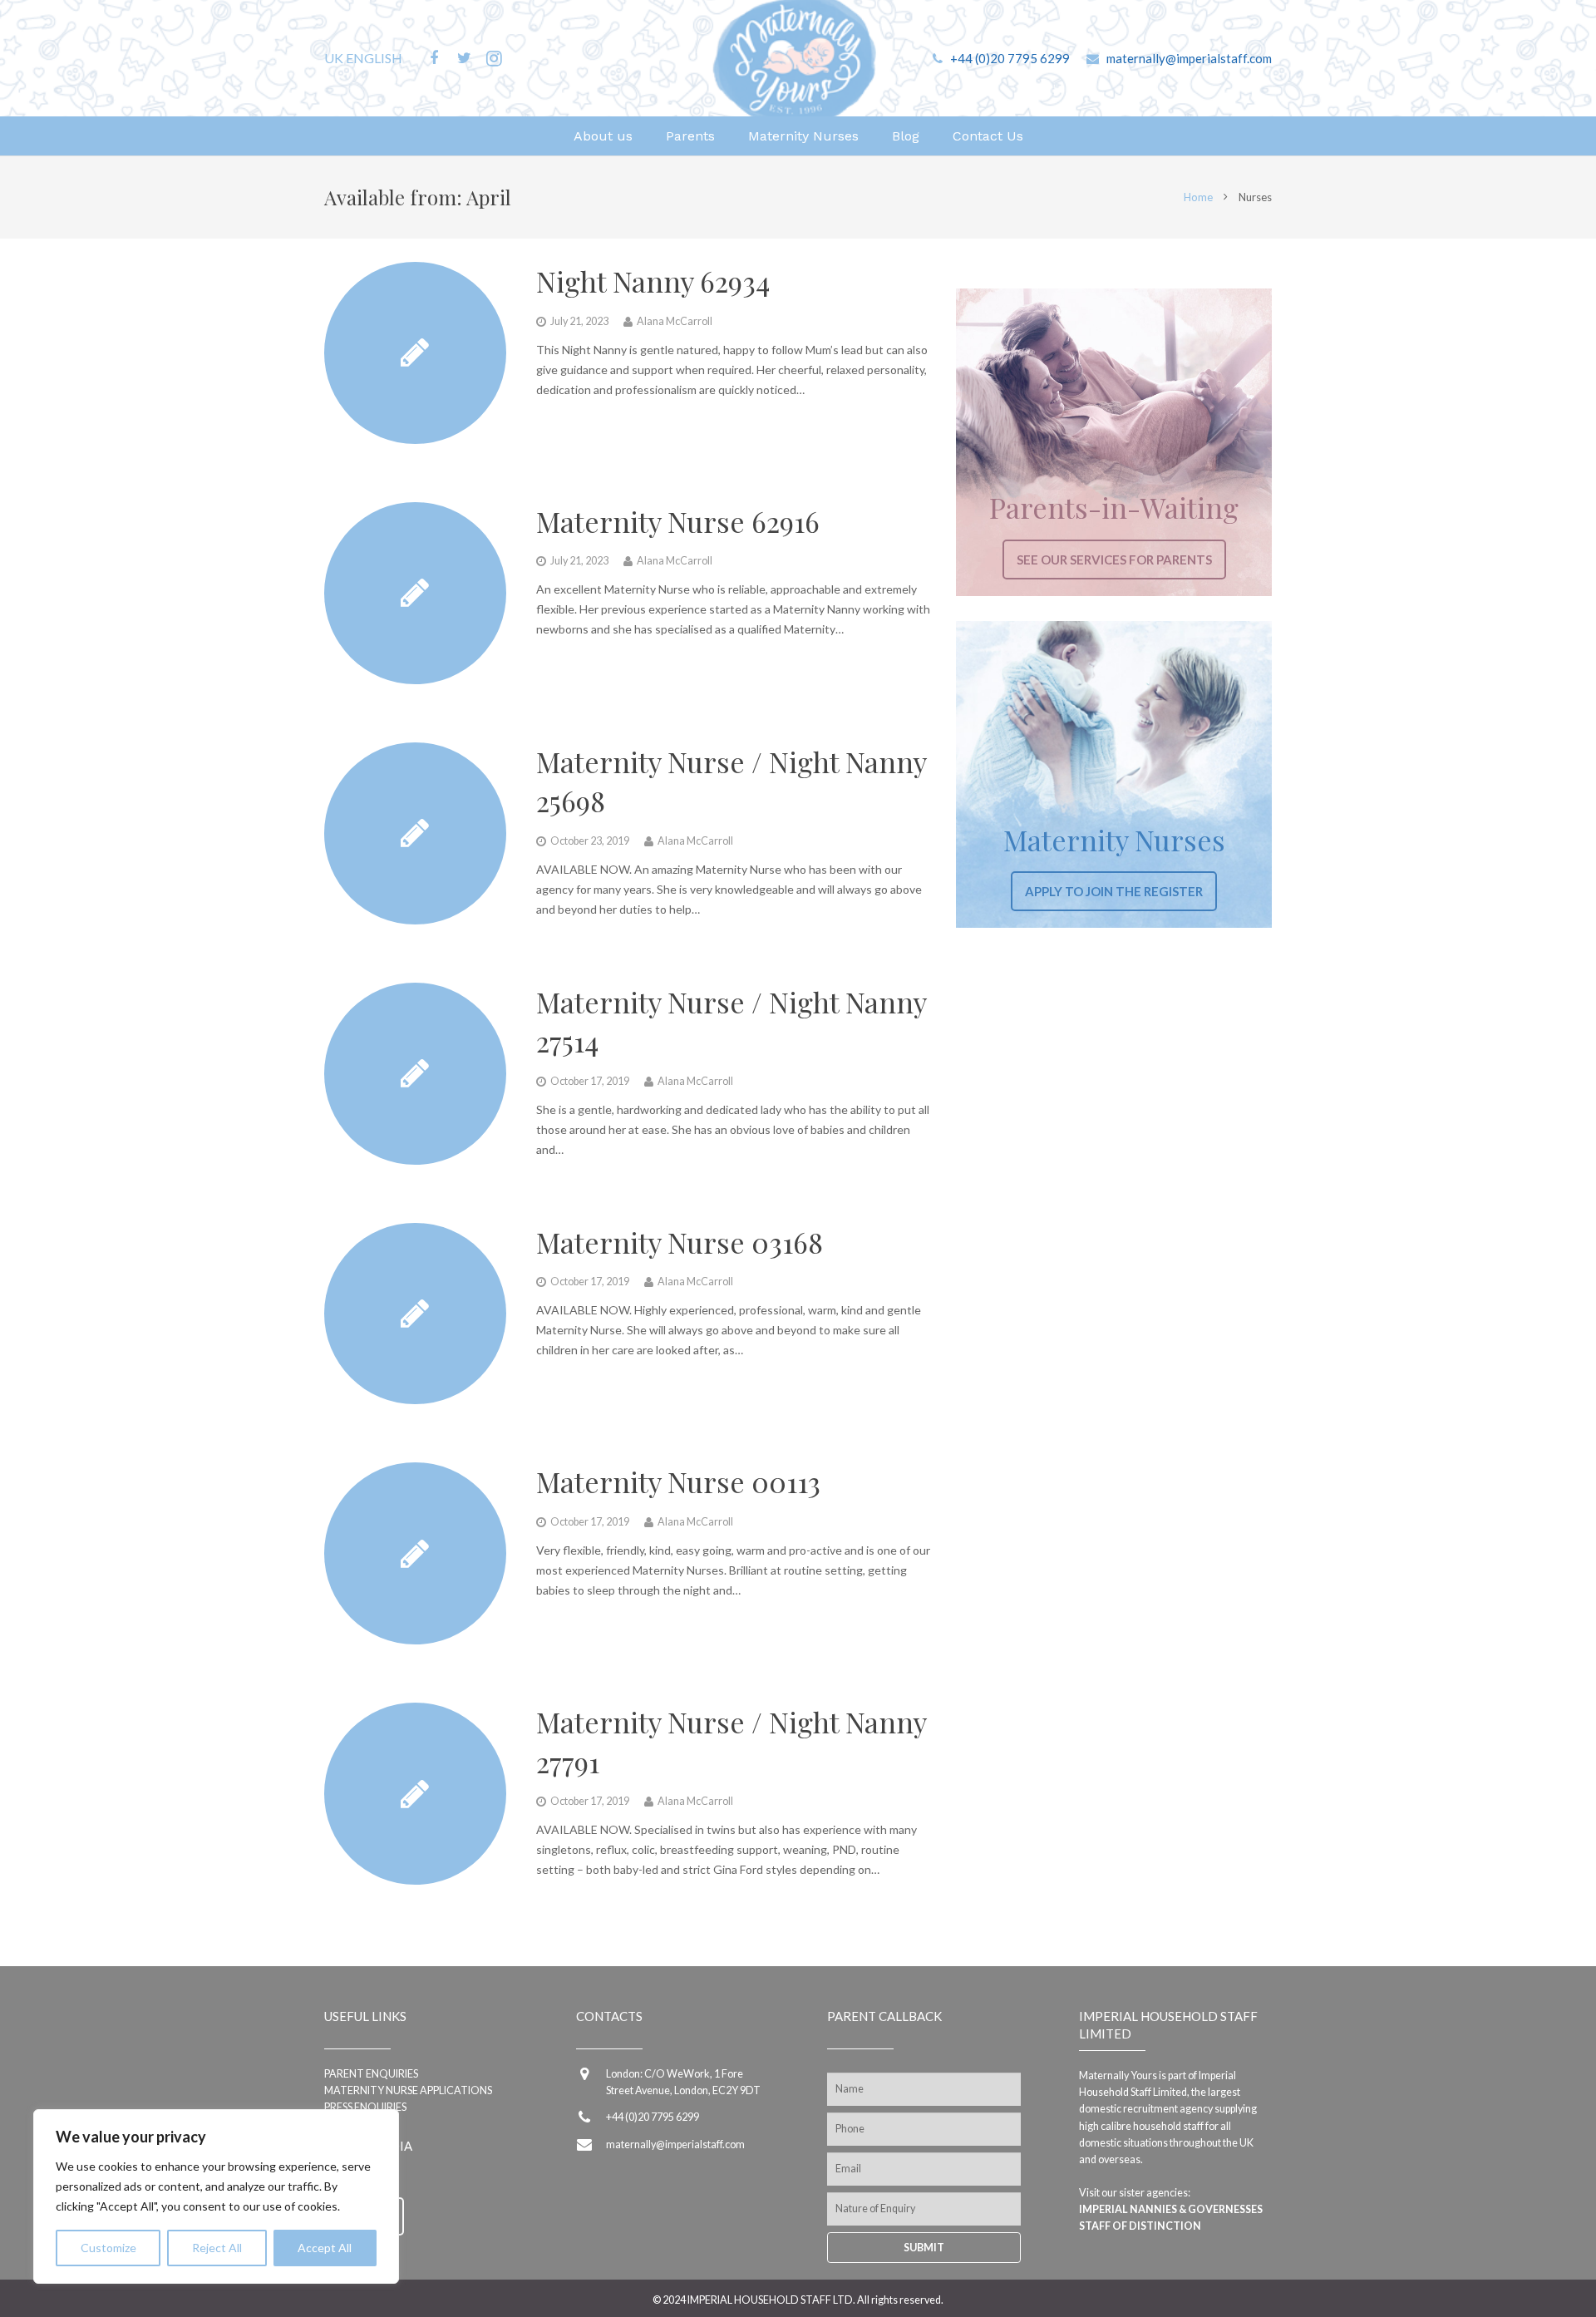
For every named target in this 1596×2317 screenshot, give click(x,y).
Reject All (217, 2248)
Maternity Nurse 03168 (680, 1242)
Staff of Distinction (1140, 2226)
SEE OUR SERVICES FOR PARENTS (1114, 560)
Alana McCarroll (675, 321)
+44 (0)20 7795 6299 (1010, 58)
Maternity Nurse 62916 (678, 521)
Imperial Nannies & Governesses (1171, 2209)
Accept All (325, 2248)
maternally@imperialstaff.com (1189, 58)
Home (1198, 197)
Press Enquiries (365, 2107)
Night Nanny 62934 (653, 281)
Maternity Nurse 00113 (678, 1481)
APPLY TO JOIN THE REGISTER (1114, 891)
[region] (216, 2196)
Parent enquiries (371, 2074)
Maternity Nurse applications (408, 2090)
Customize (108, 2248)
